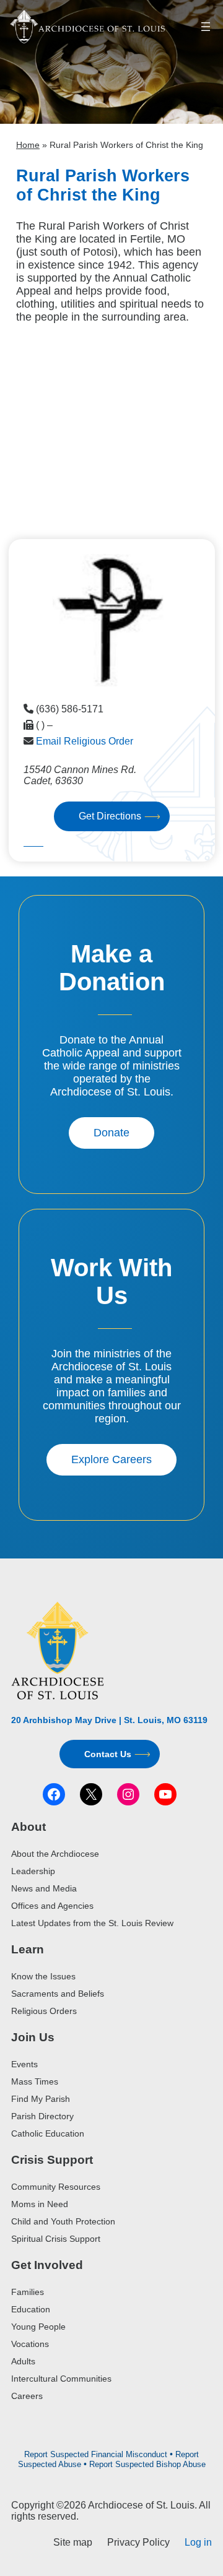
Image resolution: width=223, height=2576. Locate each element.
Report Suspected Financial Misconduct (96, 2454)
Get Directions (110, 816)
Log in (198, 2542)
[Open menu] (206, 27)
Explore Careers (111, 1459)
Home (28, 145)
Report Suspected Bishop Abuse (147, 2464)
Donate (111, 1133)
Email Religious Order (85, 741)
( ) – (44, 725)
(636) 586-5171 (70, 709)
